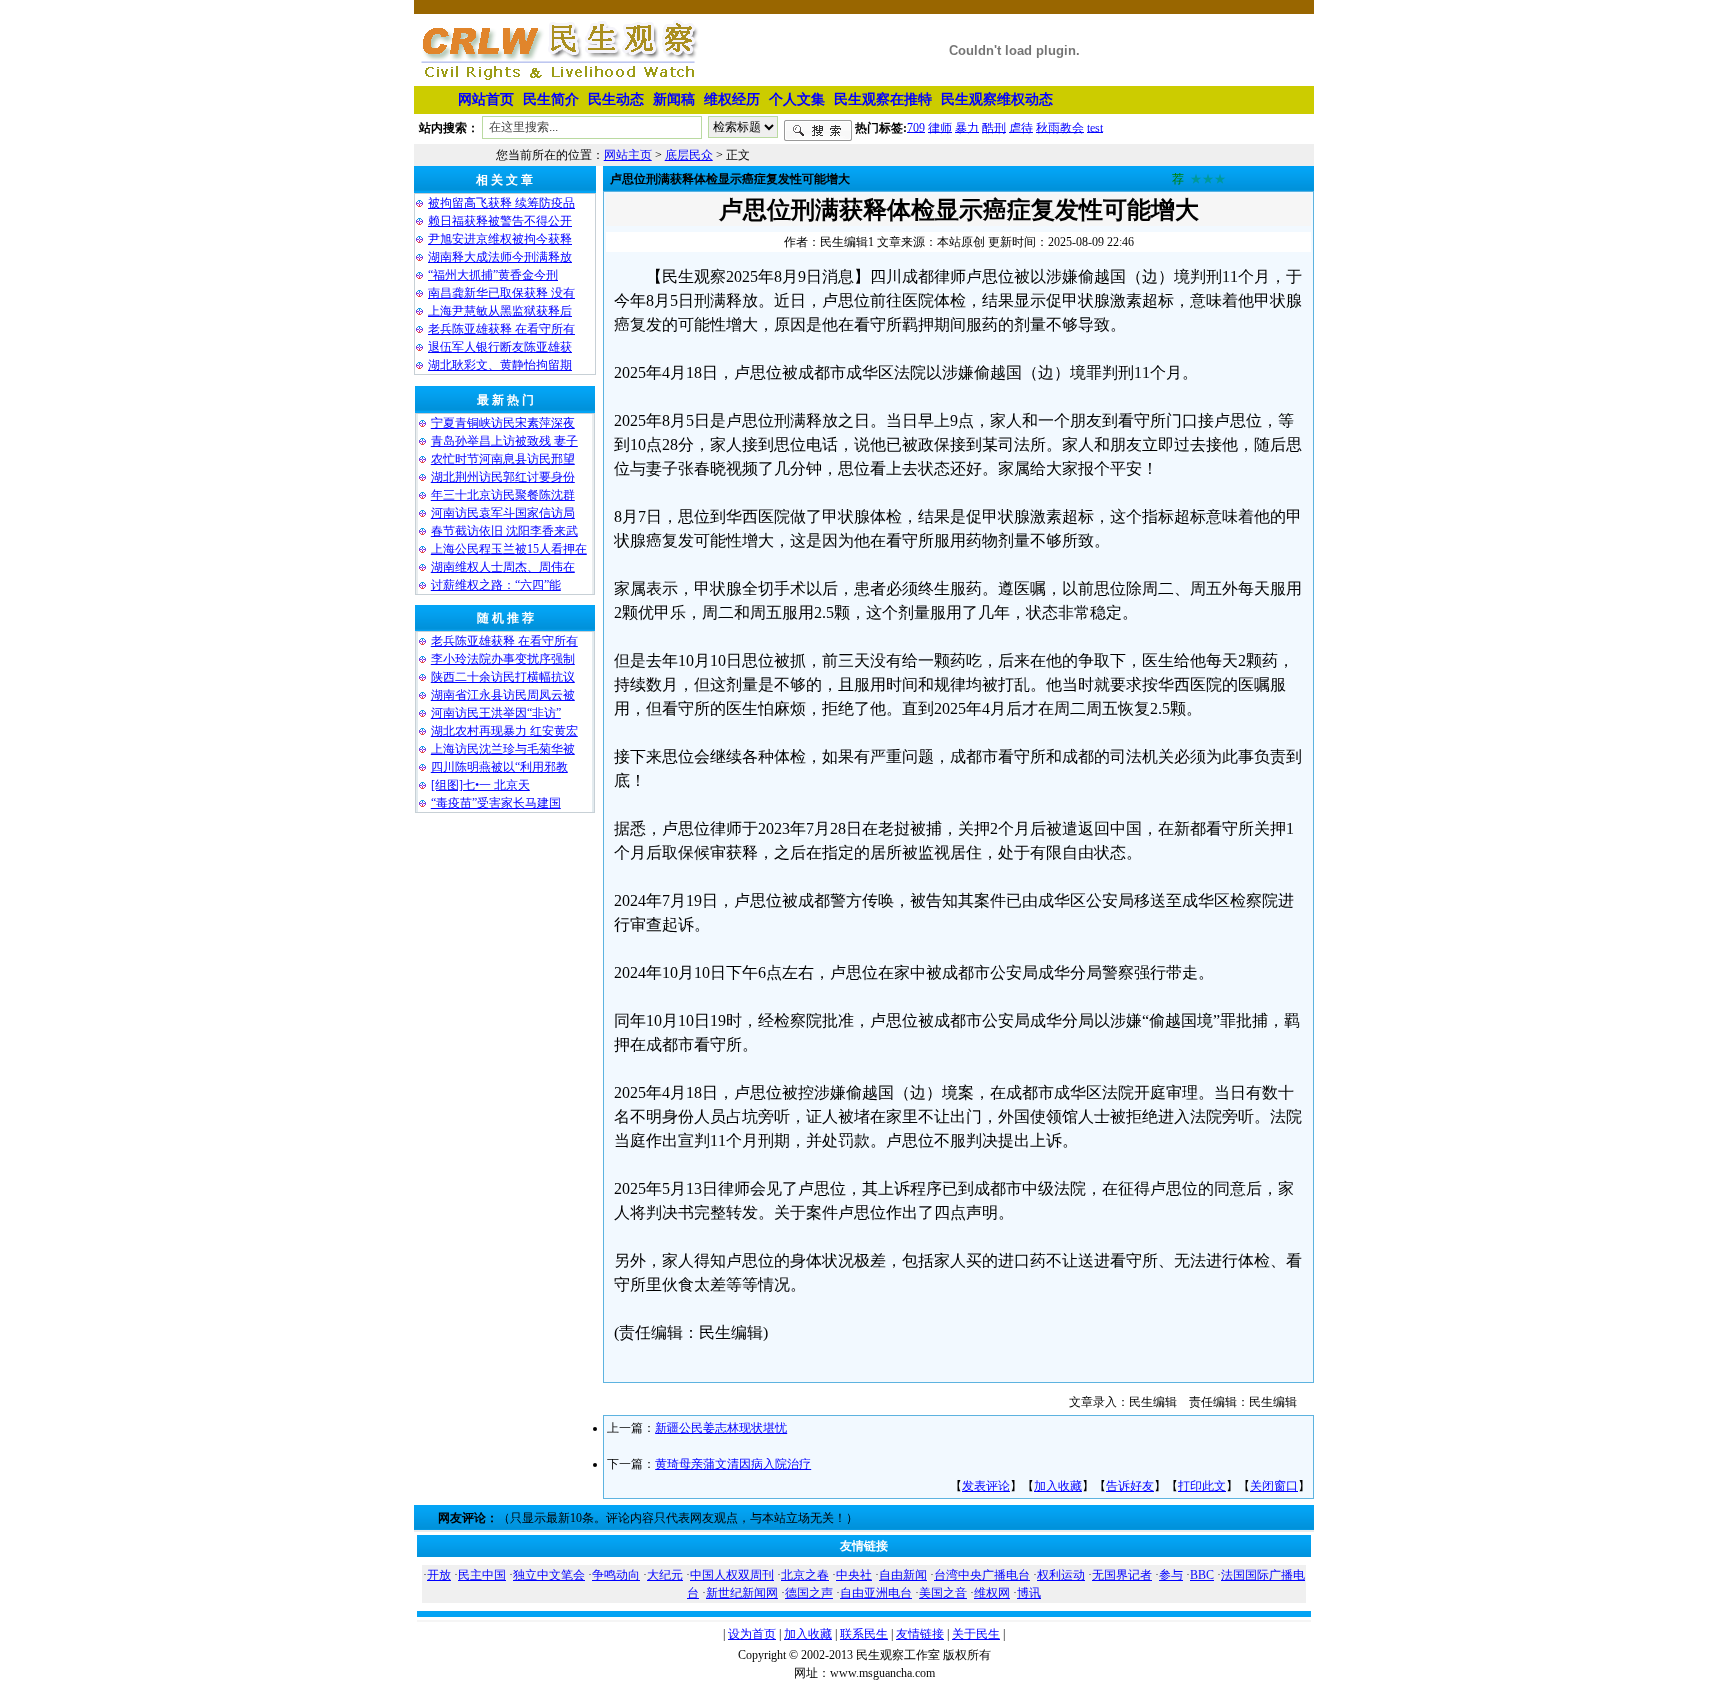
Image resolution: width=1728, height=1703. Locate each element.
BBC (1202, 1575)
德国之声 (809, 1593)
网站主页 (628, 155)
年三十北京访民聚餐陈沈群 (503, 495)
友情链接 (920, 1634)
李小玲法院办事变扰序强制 (503, 659)
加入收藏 (1058, 1486)
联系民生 (864, 1634)
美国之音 (943, 1593)
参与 (1171, 1575)
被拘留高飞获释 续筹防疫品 (501, 203)
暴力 (967, 127)
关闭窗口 (1274, 1486)
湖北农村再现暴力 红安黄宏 (504, 731)
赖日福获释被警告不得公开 (500, 221)
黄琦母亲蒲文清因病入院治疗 (733, 1464)
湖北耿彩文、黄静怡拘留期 (500, 365)
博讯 (1029, 1593)
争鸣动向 (616, 1575)
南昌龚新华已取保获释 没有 (501, 293)
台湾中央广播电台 (982, 1575)
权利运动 (1061, 1575)
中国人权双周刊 (732, 1575)
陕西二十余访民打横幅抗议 (503, 677)
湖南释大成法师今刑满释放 (500, 257)
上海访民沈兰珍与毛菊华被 (503, 749)
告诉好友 (1130, 1486)
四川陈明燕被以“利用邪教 (499, 767)
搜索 (818, 131)
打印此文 (1202, 1486)
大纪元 (665, 1575)
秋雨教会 (1060, 127)
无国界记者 (1122, 1575)
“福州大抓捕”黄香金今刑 (493, 275)
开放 (439, 1575)
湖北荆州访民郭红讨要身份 (503, 477)
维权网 (992, 1593)
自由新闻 (903, 1575)
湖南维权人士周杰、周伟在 (503, 567)
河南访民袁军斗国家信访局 (503, 513)
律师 (940, 127)
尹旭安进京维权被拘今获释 (500, 239)
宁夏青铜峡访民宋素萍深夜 (503, 423)
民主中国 (482, 1575)
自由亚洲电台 (876, 1593)
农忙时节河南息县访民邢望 (503, 459)
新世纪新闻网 (742, 1593)
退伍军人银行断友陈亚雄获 (500, 347)
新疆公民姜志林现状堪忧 (721, 1428)
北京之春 (805, 1575)
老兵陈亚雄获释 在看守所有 (501, 329)
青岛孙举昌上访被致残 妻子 (504, 441)
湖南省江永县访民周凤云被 (503, 695)
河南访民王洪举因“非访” (496, 713)
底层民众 (689, 155)
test (1095, 127)
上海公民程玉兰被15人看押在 (509, 549)
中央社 (854, 1575)
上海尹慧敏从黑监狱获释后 (500, 311)
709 (916, 127)
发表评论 (986, 1486)
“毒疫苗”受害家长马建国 (496, 803)
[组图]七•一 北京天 (480, 785)
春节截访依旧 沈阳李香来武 (504, 531)
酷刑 (994, 127)
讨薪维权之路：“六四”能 (496, 585)
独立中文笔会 (549, 1575)
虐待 (1021, 127)
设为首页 (752, 1634)
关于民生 (976, 1634)
